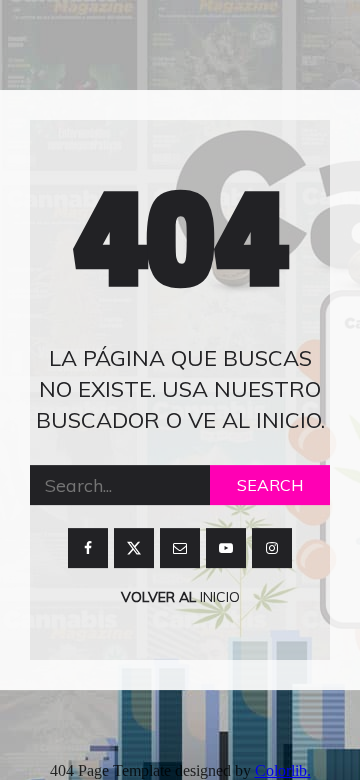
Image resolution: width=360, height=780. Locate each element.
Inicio (218, 598)
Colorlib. (283, 770)
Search (270, 486)
